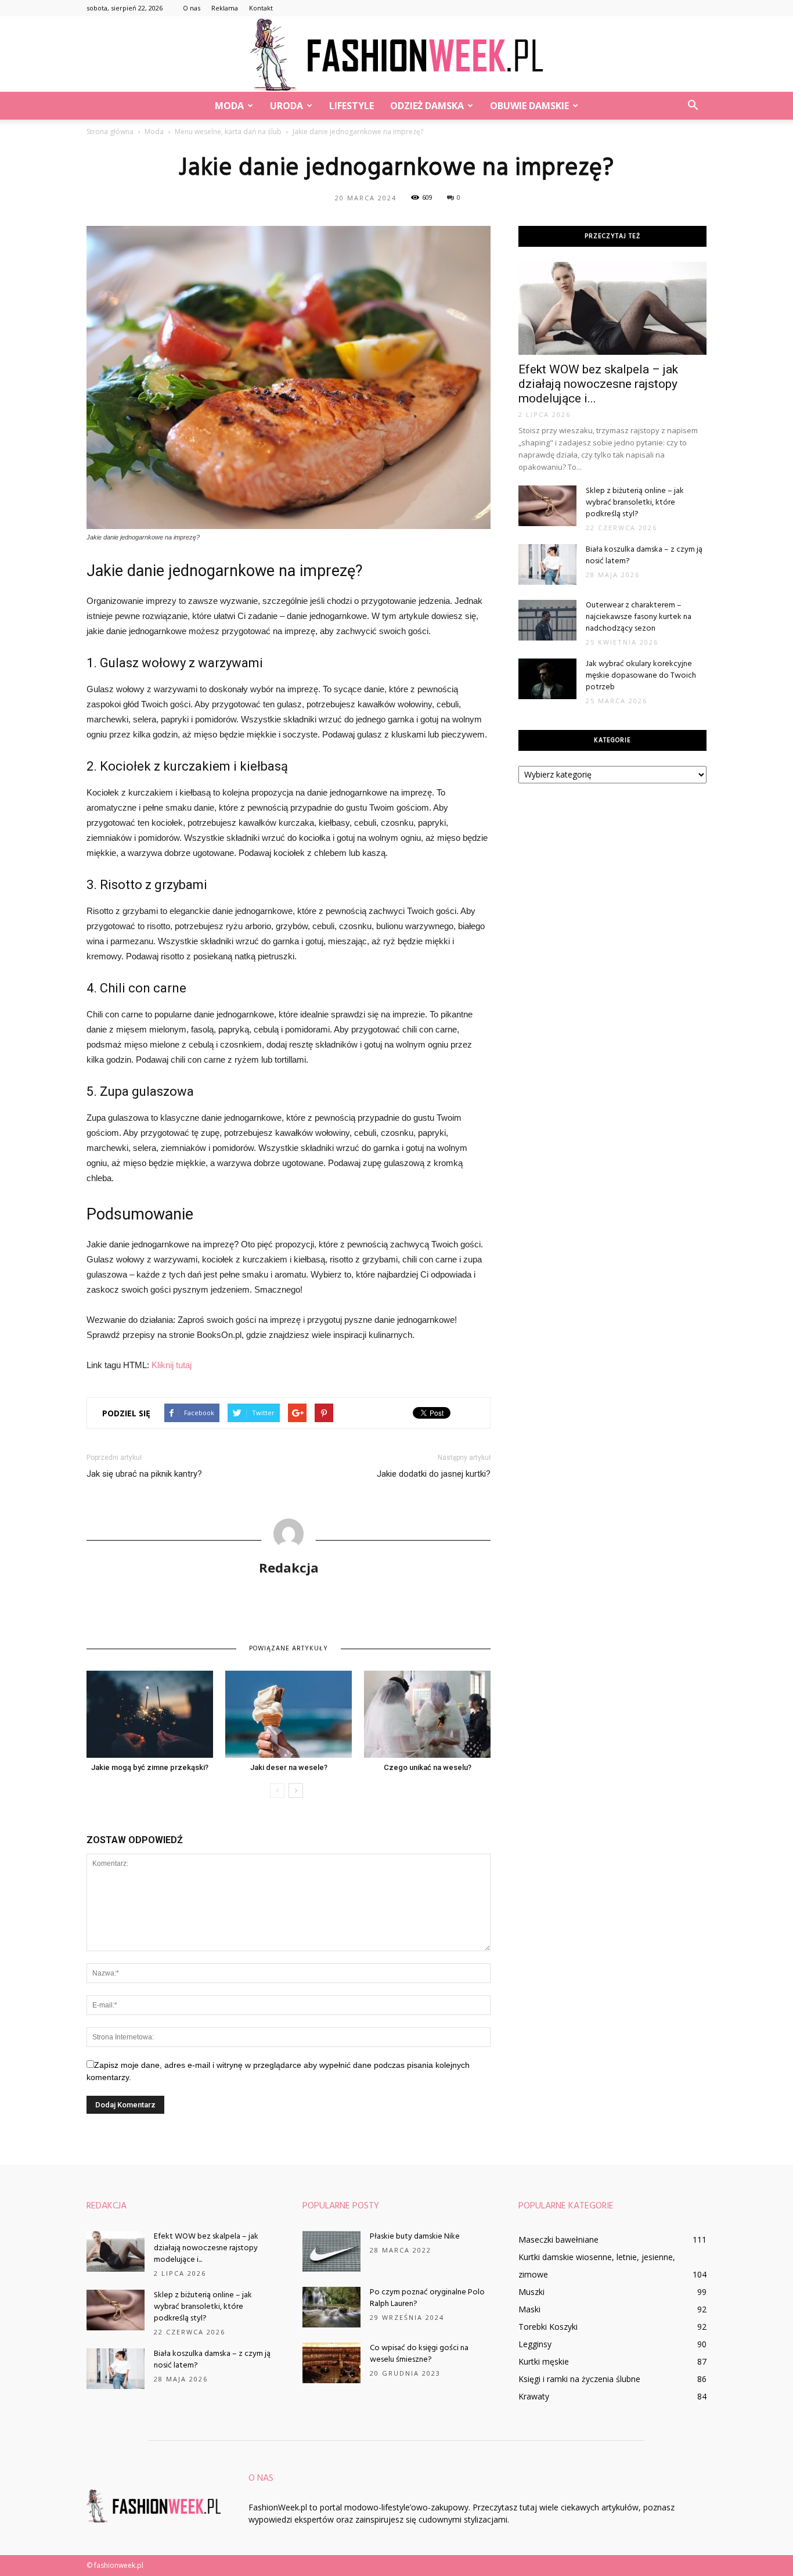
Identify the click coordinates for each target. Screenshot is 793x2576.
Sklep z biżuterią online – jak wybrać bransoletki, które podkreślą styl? (635, 503)
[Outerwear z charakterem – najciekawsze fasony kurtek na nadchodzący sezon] (547, 620)
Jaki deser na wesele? (289, 1767)
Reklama (225, 8)
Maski (529, 2309)
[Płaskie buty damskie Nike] (331, 2251)
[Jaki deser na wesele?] (289, 1714)
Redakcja (289, 1567)
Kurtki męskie (544, 2361)
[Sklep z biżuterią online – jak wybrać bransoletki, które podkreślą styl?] (547, 506)
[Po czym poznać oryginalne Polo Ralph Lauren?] (331, 2307)
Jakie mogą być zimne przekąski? (150, 1767)
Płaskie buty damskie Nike (415, 2237)
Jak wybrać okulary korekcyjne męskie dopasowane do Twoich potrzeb (641, 676)
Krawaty (534, 2396)
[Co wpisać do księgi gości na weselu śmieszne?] (331, 2363)
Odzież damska (427, 106)
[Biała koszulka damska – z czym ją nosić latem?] (547, 564)
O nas (192, 8)
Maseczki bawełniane (558, 2239)
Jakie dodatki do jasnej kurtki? (434, 1474)
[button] (693, 106)
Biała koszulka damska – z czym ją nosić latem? (644, 555)
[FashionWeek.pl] (396, 55)
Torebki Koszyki (548, 2327)
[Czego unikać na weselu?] (427, 1714)
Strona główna (110, 132)
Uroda (286, 106)
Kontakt (261, 8)
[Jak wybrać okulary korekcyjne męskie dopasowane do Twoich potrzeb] (547, 679)
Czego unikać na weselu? (428, 1767)
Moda (229, 106)
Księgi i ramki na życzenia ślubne (579, 2379)
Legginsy (535, 2344)
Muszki (531, 2292)
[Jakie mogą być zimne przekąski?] (150, 1714)
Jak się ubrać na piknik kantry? (144, 1474)
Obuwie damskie (529, 106)
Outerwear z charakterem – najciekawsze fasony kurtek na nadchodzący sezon (639, 617)
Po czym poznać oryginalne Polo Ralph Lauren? (427, 2298)
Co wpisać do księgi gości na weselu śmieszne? (419, 2354)
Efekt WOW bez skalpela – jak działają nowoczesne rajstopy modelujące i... (598, 384)
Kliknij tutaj (172, 1365)
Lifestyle (352, 106)
